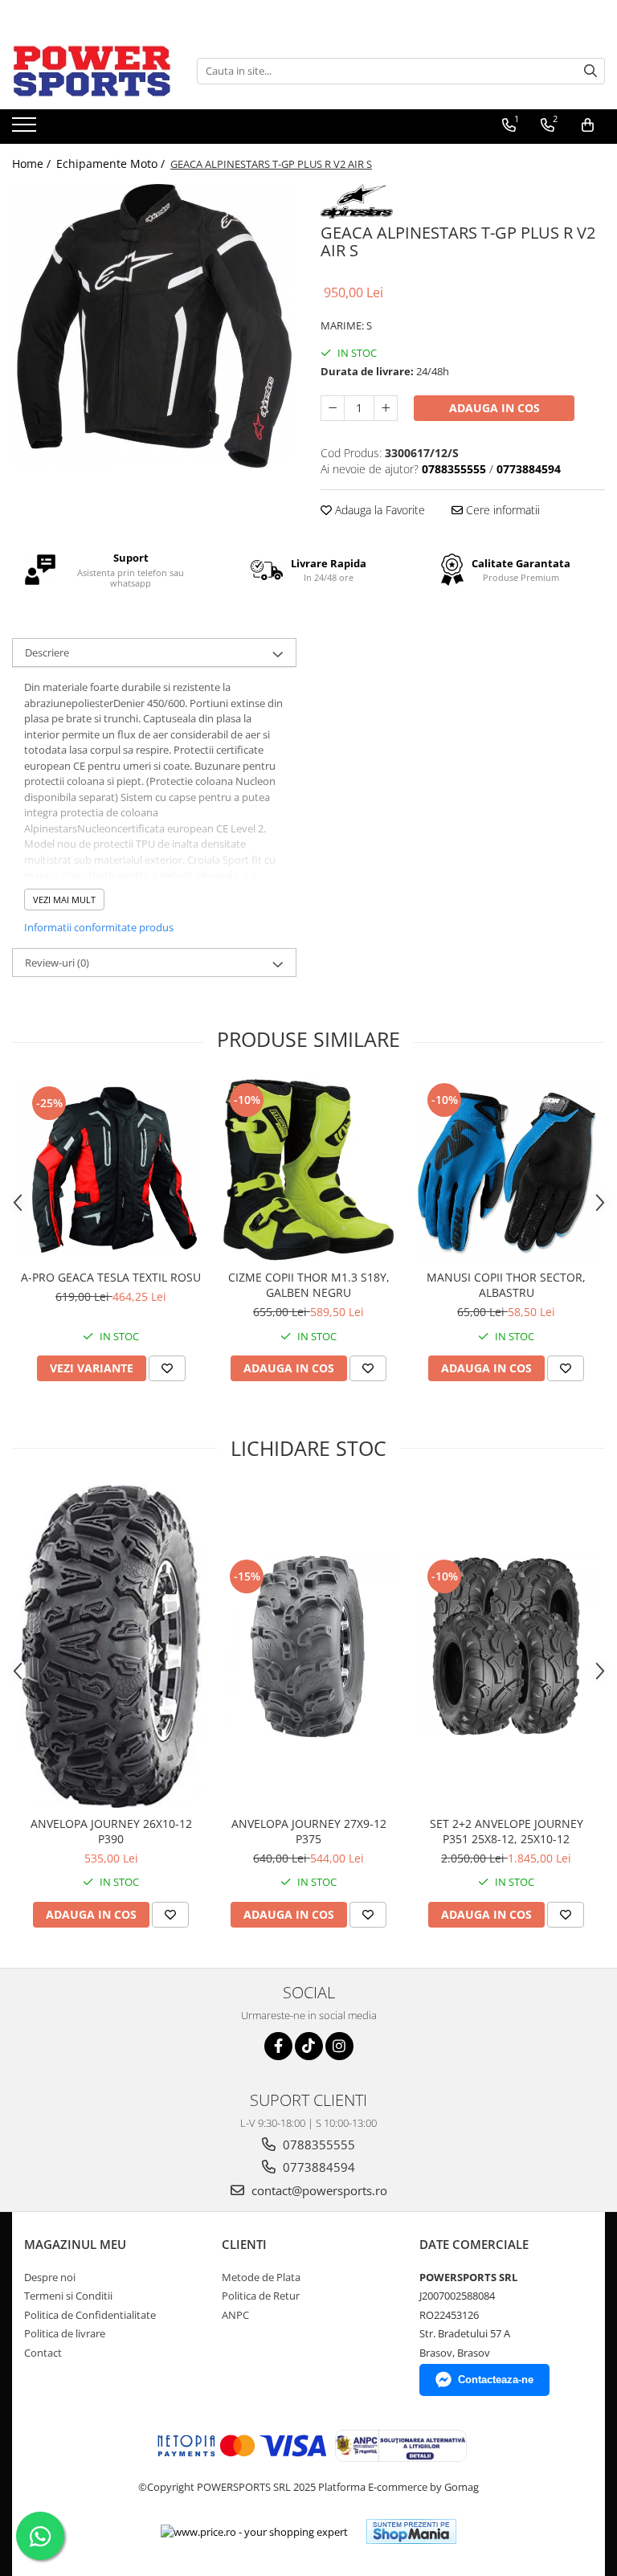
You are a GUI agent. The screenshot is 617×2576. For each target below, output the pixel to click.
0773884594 (317, 2167)
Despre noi (50, 2277)
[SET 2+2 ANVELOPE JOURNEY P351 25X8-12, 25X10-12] (506, 1646)
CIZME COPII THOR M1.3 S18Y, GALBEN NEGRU (309, 1285)
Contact (43, 2353)
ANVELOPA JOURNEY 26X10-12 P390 (111, 1831)
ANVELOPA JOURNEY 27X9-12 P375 (309, 1831)
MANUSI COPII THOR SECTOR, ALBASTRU (506, 1285)
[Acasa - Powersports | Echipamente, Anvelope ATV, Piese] (92, 71)
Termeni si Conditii (68, 2296)
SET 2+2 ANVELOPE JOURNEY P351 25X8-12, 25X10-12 (507, 1831)
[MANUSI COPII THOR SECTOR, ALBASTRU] (506, 1170)
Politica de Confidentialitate (90, 2315)
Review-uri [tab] (57, 963)
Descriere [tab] (47, 652)
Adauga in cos (494, 408)
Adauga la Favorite (378, 510)
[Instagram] (339, 2046)
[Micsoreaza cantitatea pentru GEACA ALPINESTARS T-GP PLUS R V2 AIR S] (333, 408)
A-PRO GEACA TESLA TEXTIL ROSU (111, 1277)
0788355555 (317, 2145)
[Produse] (26, 129)
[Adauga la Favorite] (167, 1368)
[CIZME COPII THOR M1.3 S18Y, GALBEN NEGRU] (308, 1170)
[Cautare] (590, 71)
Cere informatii (501, 510)
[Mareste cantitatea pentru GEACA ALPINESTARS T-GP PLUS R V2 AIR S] (386, 408)
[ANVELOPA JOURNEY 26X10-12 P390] (111, 1646)
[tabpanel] (154, 326)
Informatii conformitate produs (99, 927)
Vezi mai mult (64, 900)
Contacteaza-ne (496, 2380)
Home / (33, 164)
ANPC (235, 2315)
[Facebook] (278, 2046)
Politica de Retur (261, 2296)
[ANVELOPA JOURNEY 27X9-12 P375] (308, 1646)
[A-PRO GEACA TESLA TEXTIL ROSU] (111, 1170)
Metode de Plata (261, 2277)
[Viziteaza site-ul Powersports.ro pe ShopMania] (411, 2531)
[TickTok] (309, 2046)
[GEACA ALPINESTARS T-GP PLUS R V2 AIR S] (154, 326)
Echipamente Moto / (112, 164)
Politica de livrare (65, 2333)
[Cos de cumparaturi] (588, 125)
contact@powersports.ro (318, 2190)
